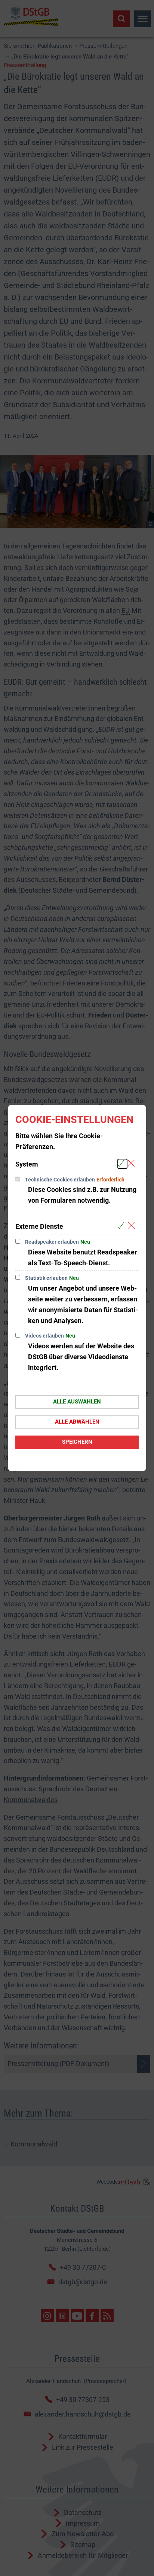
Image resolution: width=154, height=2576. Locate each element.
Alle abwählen (77, 1422)
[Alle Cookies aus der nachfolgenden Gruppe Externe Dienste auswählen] (122, 1226)
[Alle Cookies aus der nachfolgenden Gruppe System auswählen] (122, 1164)
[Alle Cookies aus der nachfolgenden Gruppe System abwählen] (133, 1164)
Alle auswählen (77, 1402)
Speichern (77, 1442)
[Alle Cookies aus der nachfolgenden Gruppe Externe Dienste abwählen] (133, 1226)
